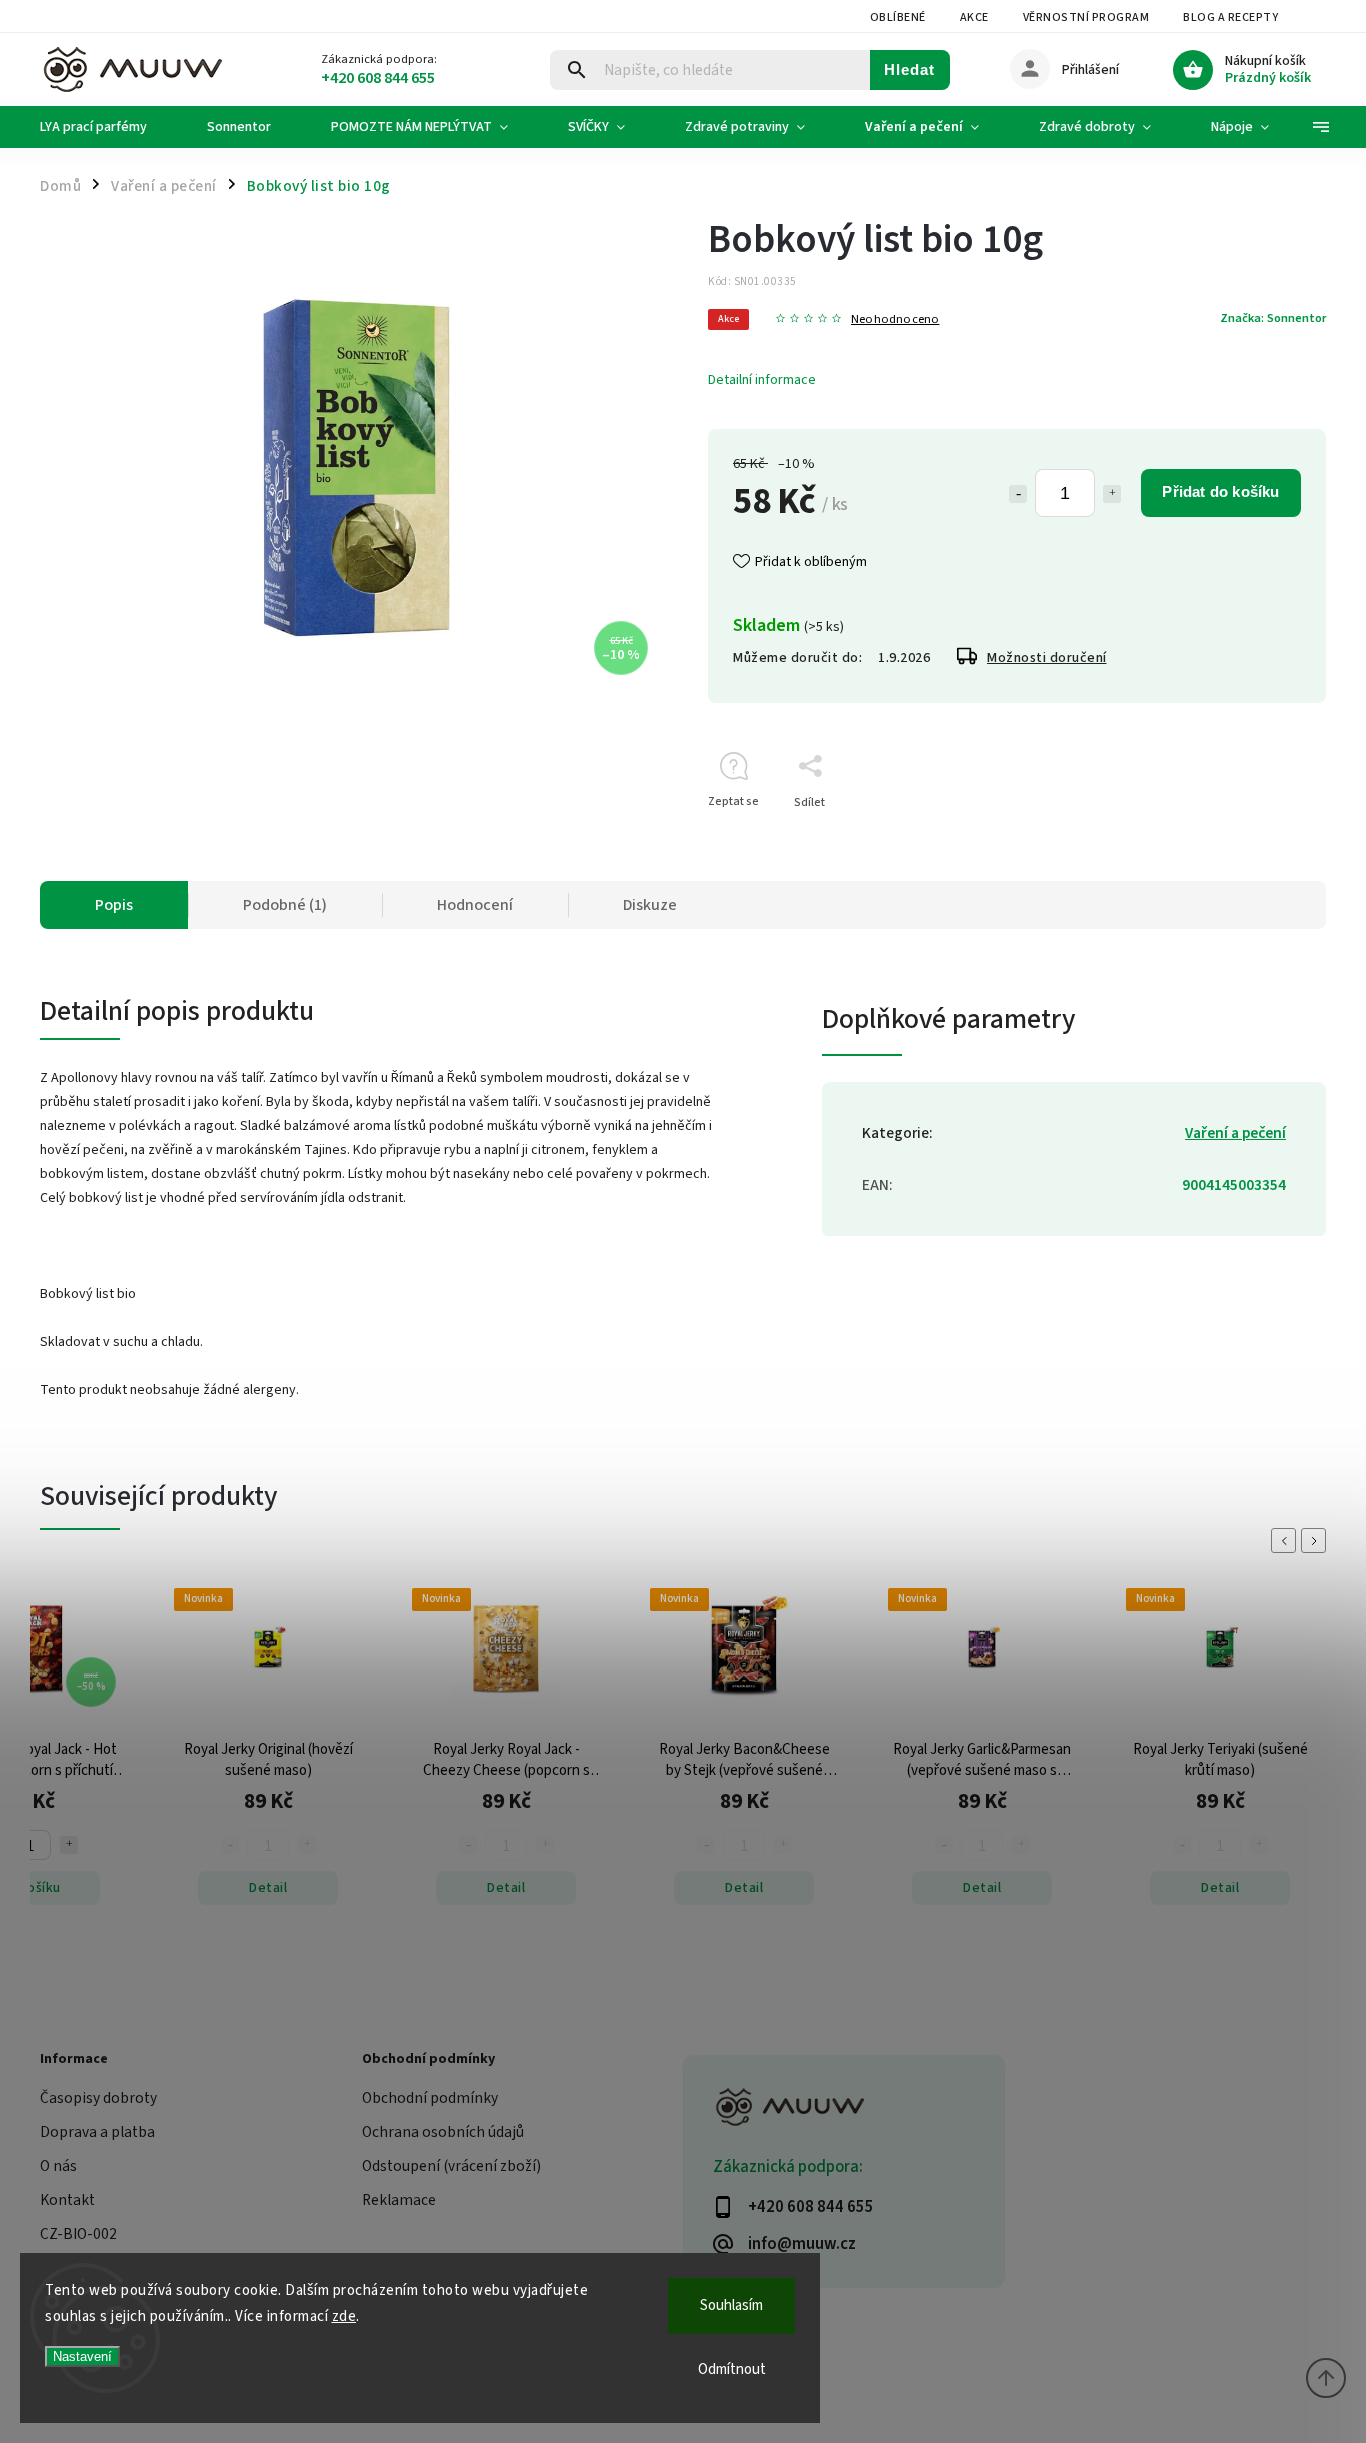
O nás (58, 2166)
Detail (268, 1888)
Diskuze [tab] (650, 905)
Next (1317, 1540)
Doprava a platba (97, 2132)
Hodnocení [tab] (475, 905)
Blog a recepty (1230, 17)
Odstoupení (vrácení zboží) (451, 2166)
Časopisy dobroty (98, 2098)
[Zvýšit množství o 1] (1112, 494)
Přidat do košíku (1220, 491)
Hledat (909, 69)
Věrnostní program (1086, 17)
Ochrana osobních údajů (443, 2132)
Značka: (1273, 318)
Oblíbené (898, 17)
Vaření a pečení (1235, 1133)
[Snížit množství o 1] (1018, 494)
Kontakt (67, 2200)
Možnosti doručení (1047, 658)
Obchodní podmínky (430, 2098)
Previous (1287, 1540)
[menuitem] (108, 127)
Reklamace (399, 2200)
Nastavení (82, 2356)
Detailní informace (762, 380)
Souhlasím (731, 2305)
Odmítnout (732, 2369)
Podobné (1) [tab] (285, 905)
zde (344, 2316)
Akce (974, 17)
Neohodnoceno (895, 319)
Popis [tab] (114, 905)
